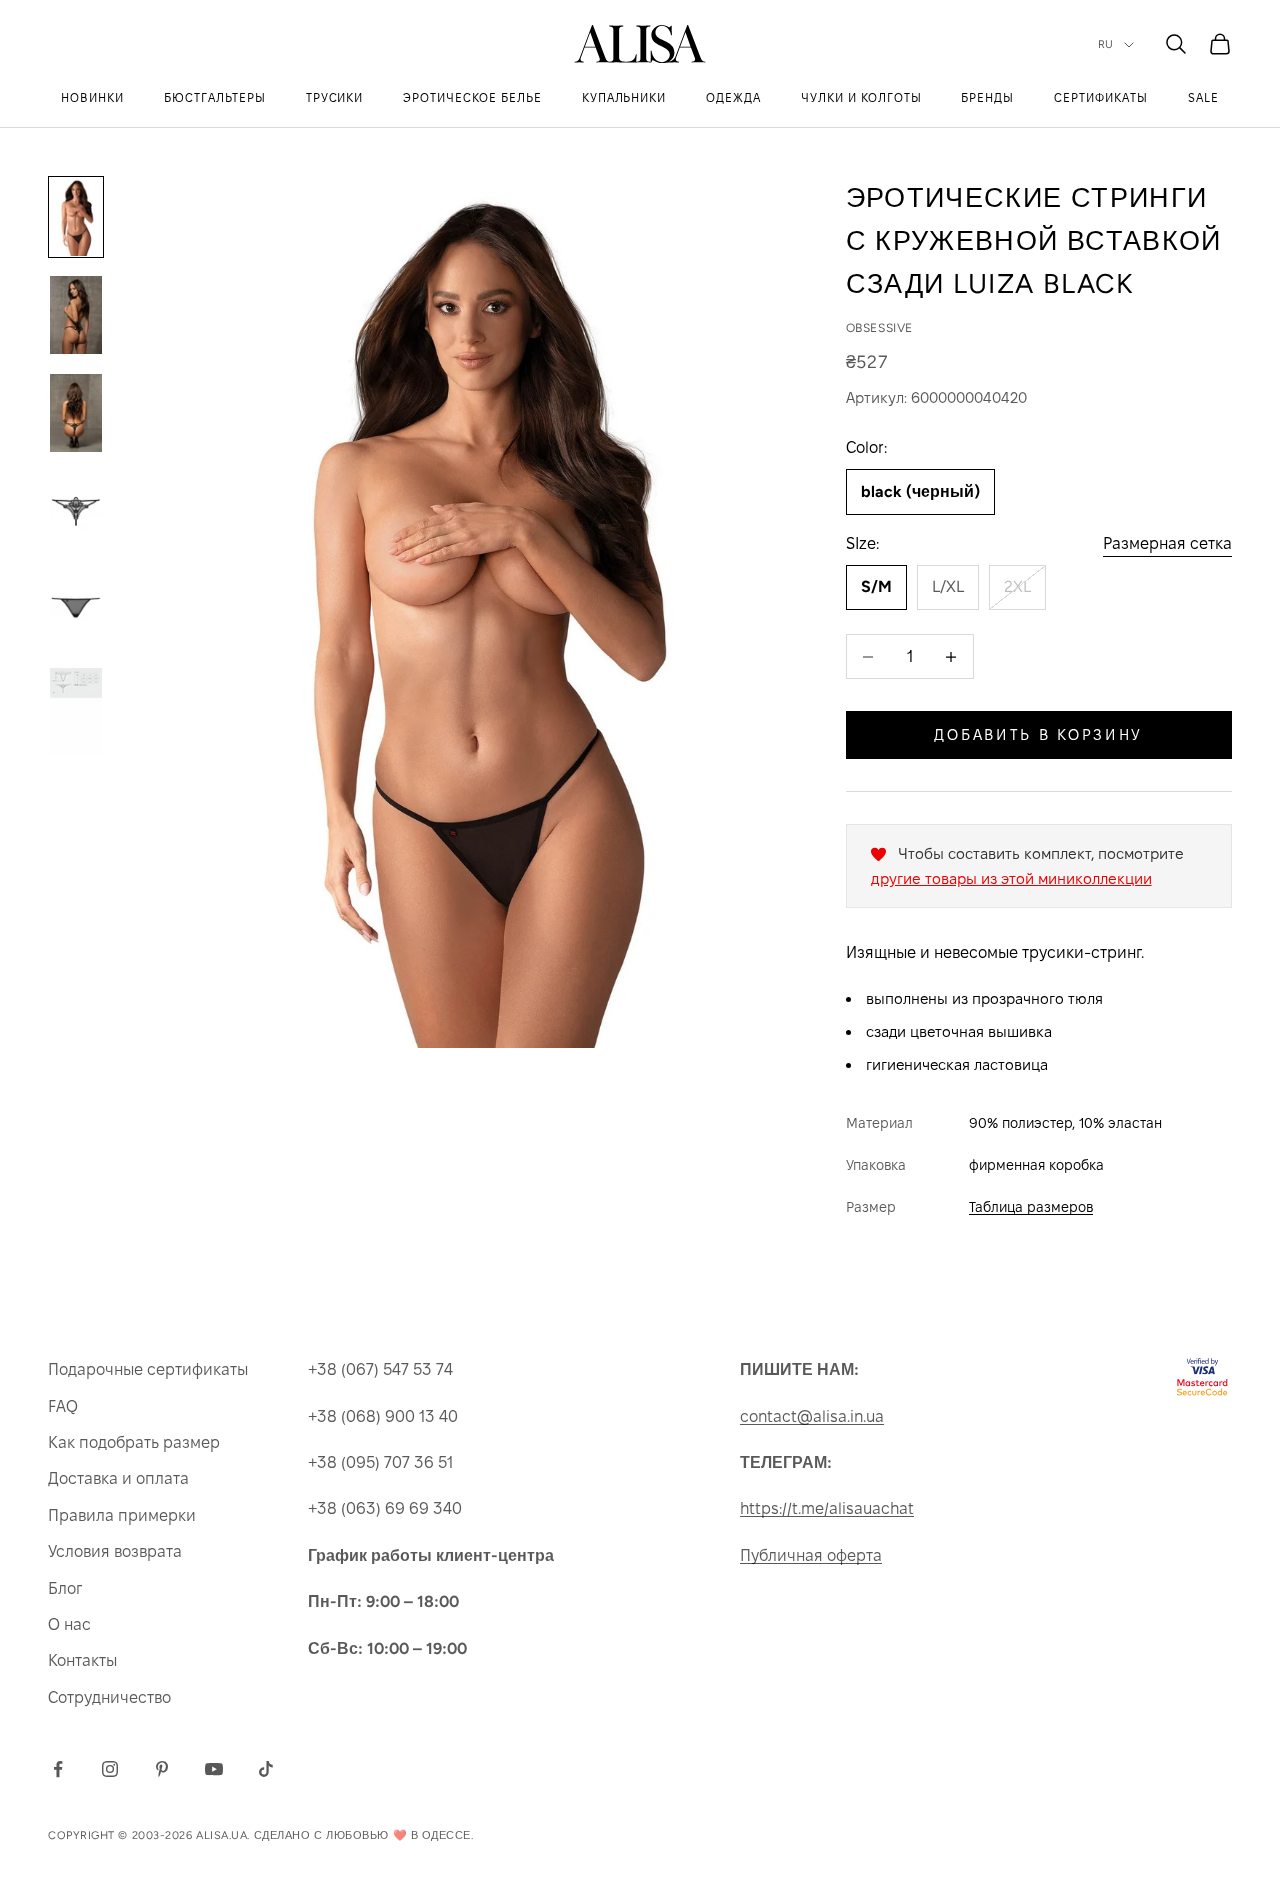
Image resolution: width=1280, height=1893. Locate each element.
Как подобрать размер (134, 1442)
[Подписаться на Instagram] (110, 1769)
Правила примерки (122, 1515)
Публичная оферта (811, 1555)
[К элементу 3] (76, 413)
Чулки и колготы (861, 97)
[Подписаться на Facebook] (58, 1769)
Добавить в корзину (1038, 734)
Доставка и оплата (118, 1478)
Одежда (733, 97)
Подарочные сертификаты (148, 1369)
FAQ (63, 1406)
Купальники (624, 97)
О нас (69, 1624)
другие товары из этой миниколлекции (1011, 878)
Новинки (92, 97)
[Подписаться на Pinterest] (162, 1769)
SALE (1203, 97)
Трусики (335, 97)
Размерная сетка (1167, 543)
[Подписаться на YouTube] (214, 1769)
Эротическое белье (472, 97)
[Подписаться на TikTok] (266, 1769)
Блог (65, 1588)
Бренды (987, 97)
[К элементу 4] (76, 511)
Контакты (82, 1660)
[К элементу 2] (76, 315)
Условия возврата (115, 1551)
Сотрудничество (109, 1697)
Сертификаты (1101, 97)
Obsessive (879, 328)
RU (1106, 44)
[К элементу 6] (76, 711)
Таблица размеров (1031, 1207)
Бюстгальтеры (215, 97)
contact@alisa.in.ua (812, 1416)
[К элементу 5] (76, 609)
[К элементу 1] (76, 217)
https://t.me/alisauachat (827, 1508)
